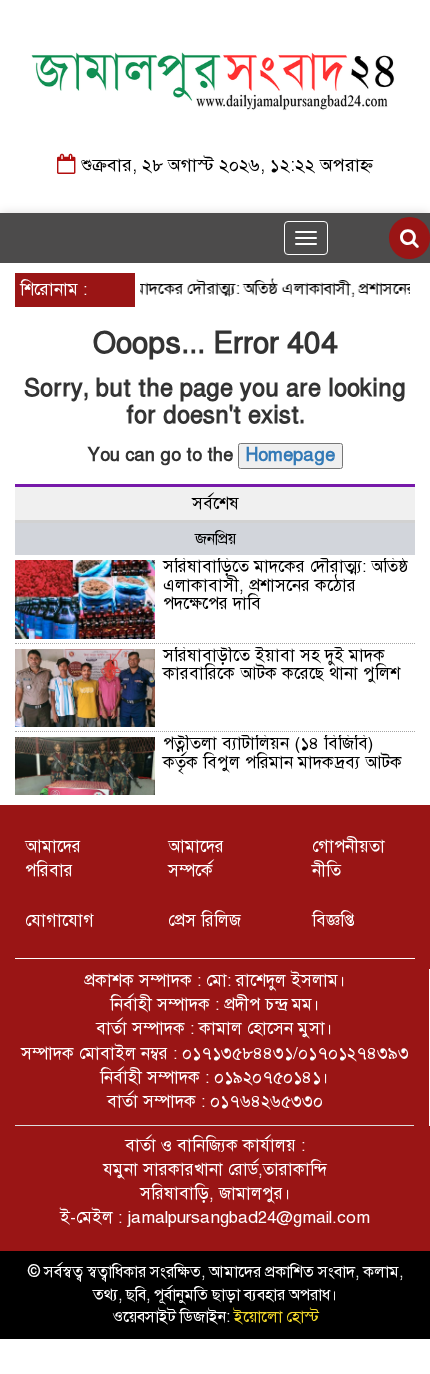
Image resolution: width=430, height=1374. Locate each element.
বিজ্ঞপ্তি (333, 920)
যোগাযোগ (59, 920)
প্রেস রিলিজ (204, 920)
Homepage (290, 455)
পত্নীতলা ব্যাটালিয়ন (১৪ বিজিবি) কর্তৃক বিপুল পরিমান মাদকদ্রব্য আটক (282, 753)
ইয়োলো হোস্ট (276, 1317)
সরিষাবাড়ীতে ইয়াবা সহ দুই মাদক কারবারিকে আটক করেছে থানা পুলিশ (281, 665)
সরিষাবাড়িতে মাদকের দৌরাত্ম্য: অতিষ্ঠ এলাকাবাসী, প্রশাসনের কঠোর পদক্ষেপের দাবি (285, 585)
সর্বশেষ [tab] (215, 503)
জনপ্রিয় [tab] (215, 539)
